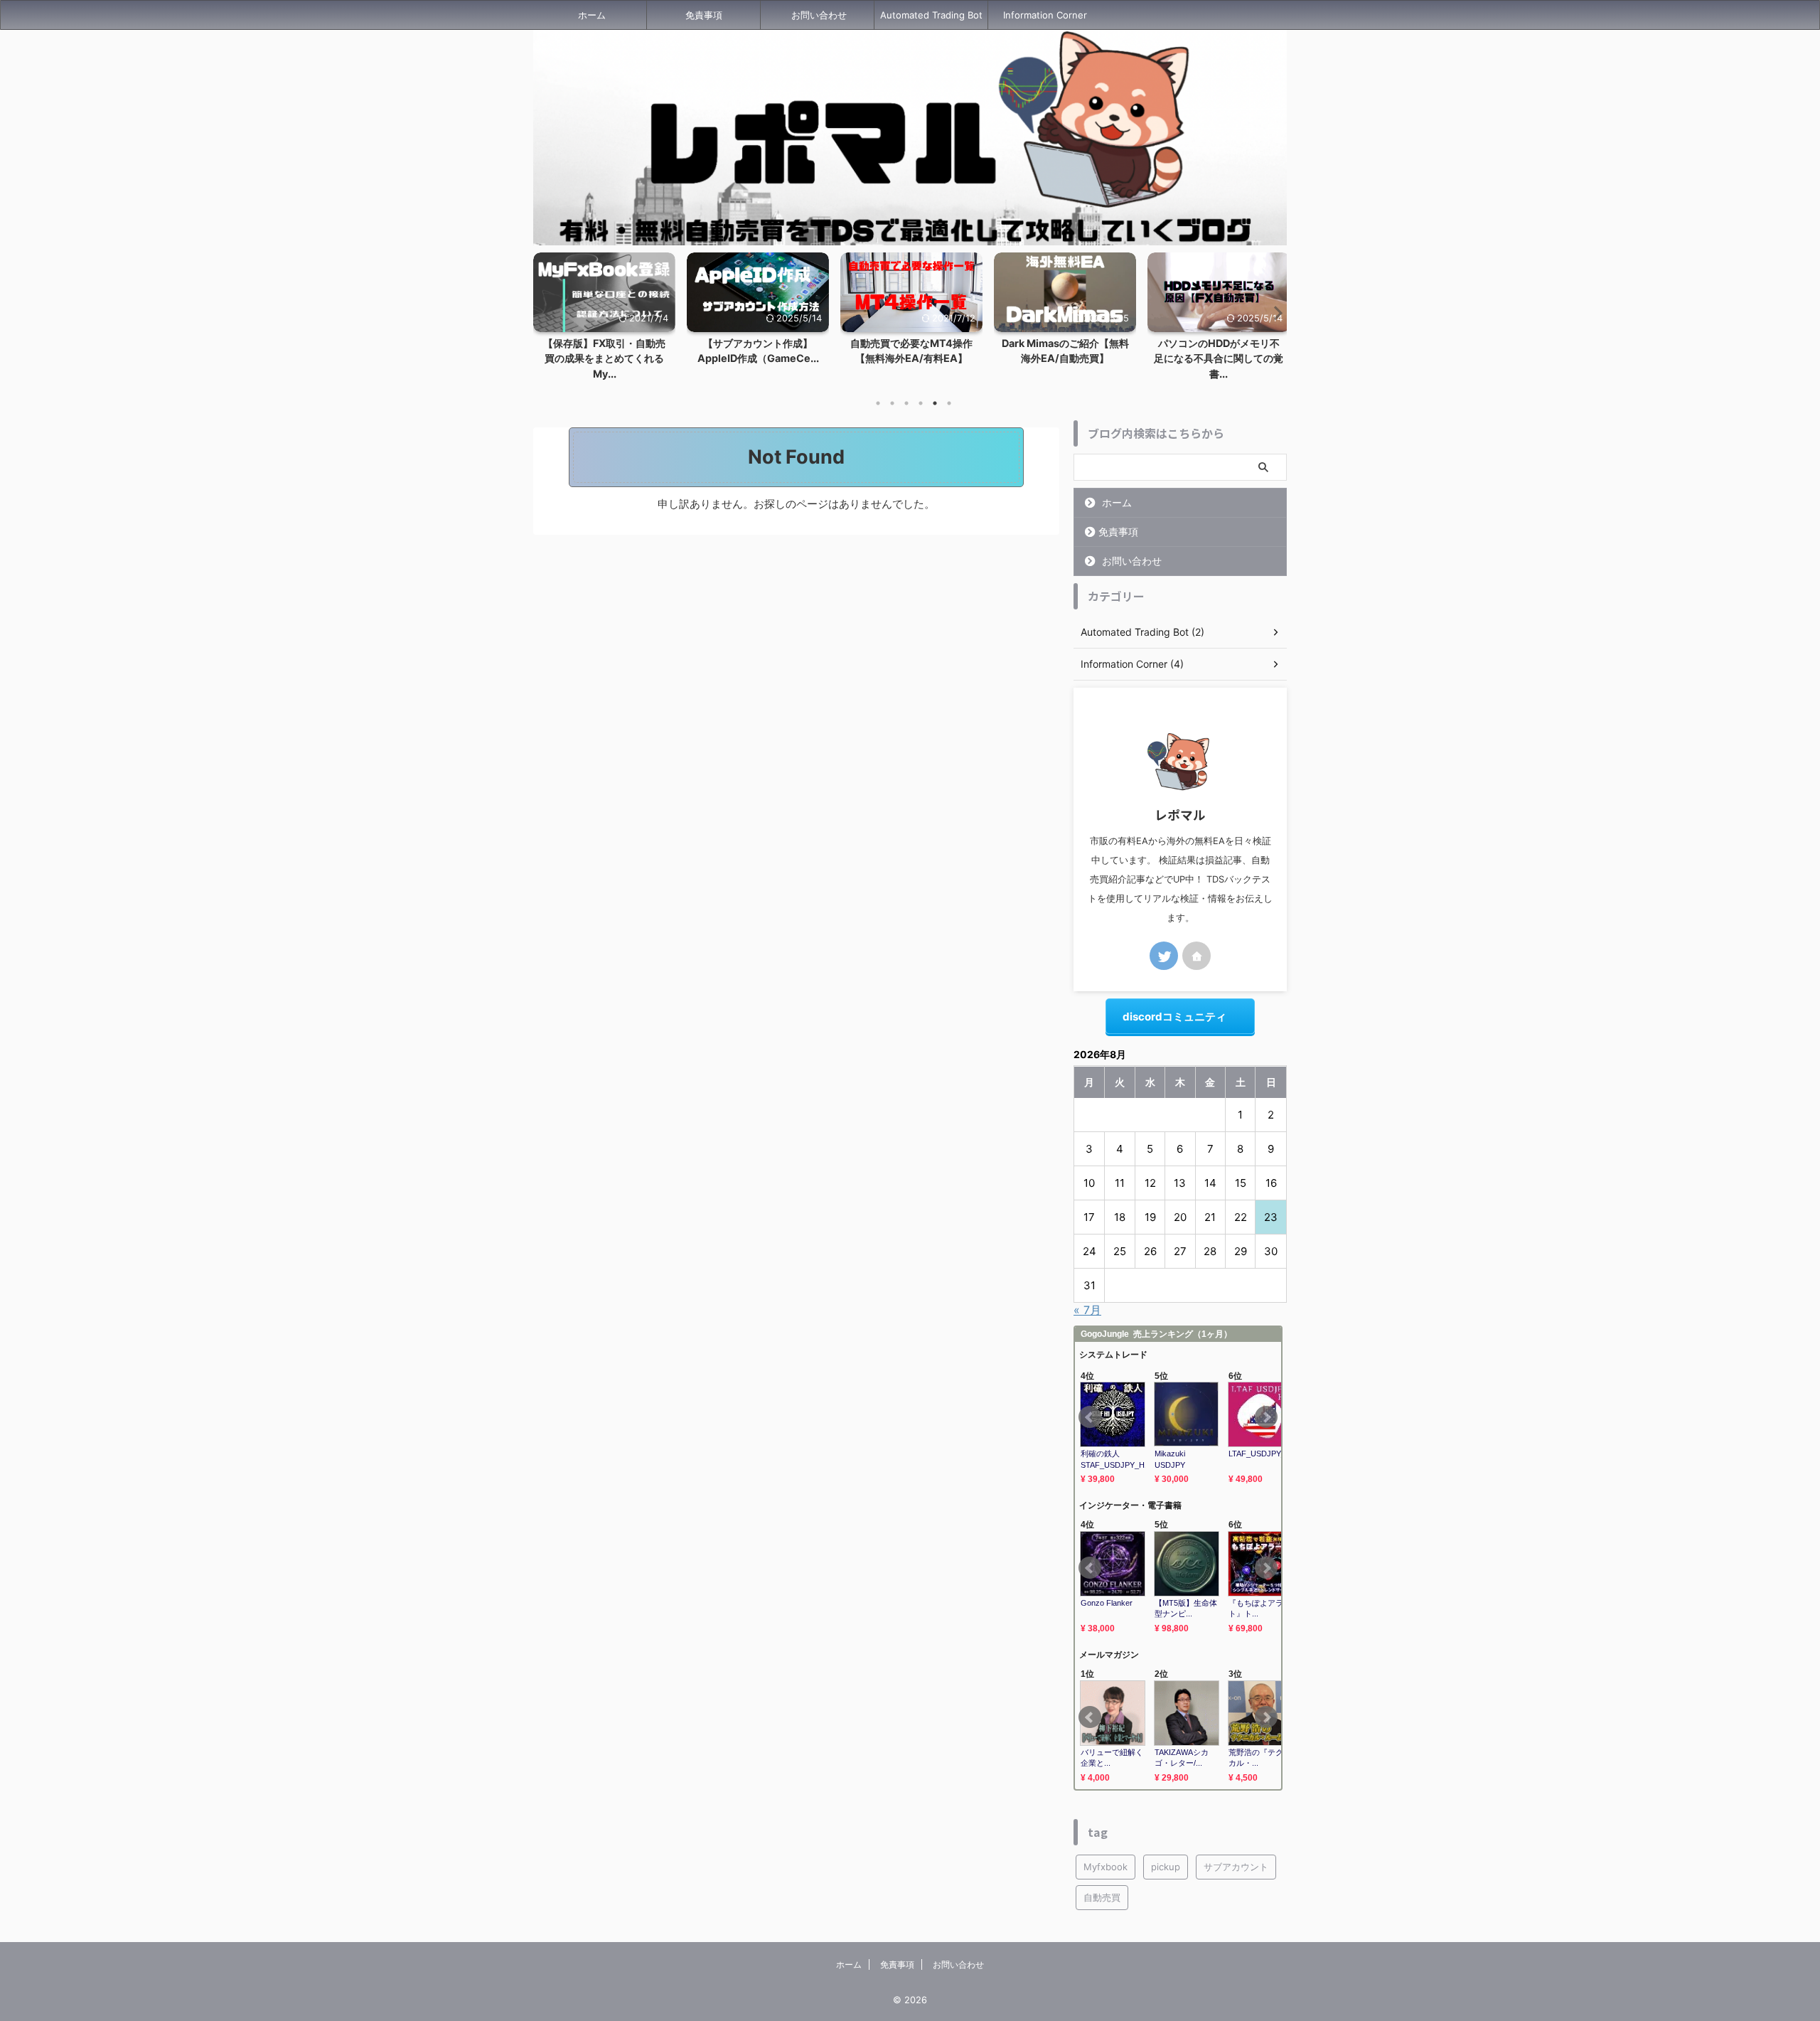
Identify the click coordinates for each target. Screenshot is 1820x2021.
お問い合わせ (819, 15)
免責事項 (704, 15)
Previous (546, 313)
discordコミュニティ (1174, 1017)
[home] (1197, 956)
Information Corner (1045, 15)
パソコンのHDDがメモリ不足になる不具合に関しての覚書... (1219, 358)
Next (1274, 313)
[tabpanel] (604, 321)
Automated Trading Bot (931, 15)
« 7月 (1087, 1310)
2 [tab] (892, 403)
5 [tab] (935, 403)
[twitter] (1164, 956)
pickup (1166, 1867)
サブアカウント (1236, 1867)
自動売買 (1102, 1897)
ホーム (592, 15)
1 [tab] (878, 403)
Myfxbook (1106, 1867)
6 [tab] (949, 403)
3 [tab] (906, 403)
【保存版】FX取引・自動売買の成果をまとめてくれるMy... (604, 358)
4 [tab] (921, 403)
